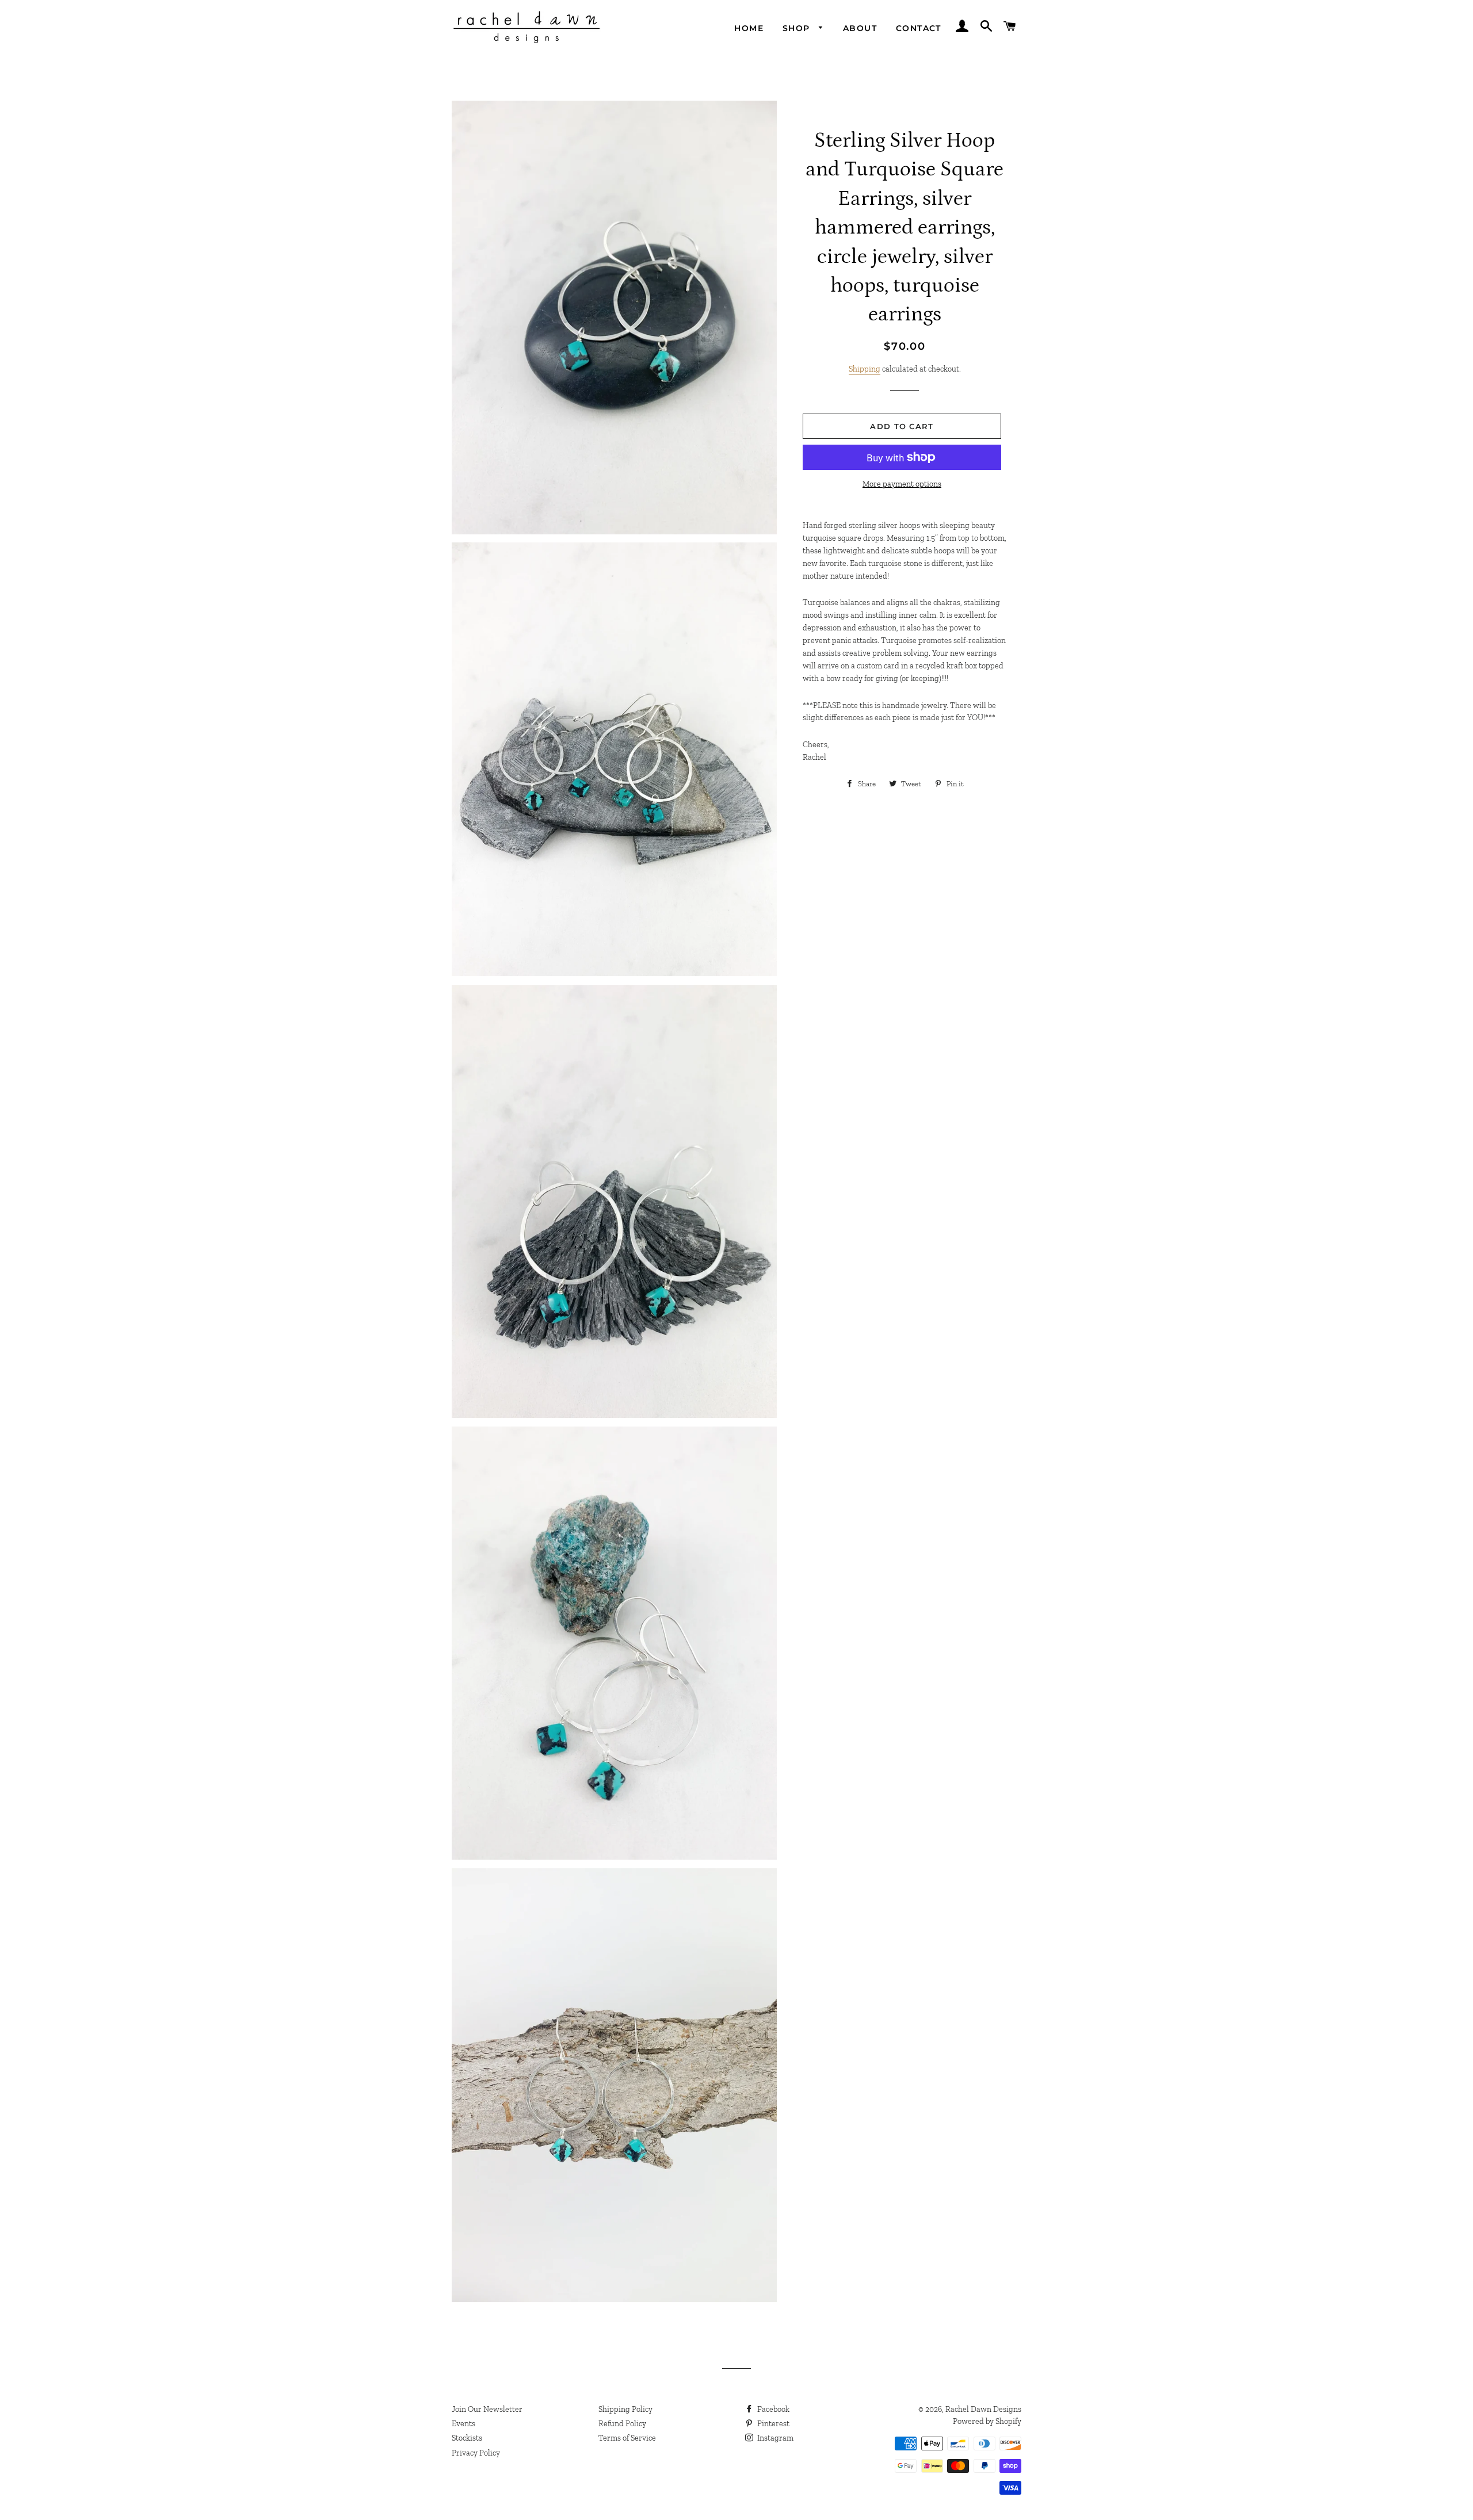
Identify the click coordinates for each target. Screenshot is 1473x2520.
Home (749, 28)
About (860, 28)
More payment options (902, 484)
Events (463, 2424)
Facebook (772, 2409)
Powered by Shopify (987, 2421)
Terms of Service (627, 2438)
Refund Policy (622, 2424)
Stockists (467, 2438)
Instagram (774, 2438)
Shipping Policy (625, 2409)
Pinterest (772, 2424)
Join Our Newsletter (487, 2409)
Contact (919, 28)
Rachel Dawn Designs (983, 2409)
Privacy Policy (476, 2453)
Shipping (865, 369)
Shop (798, 28)
